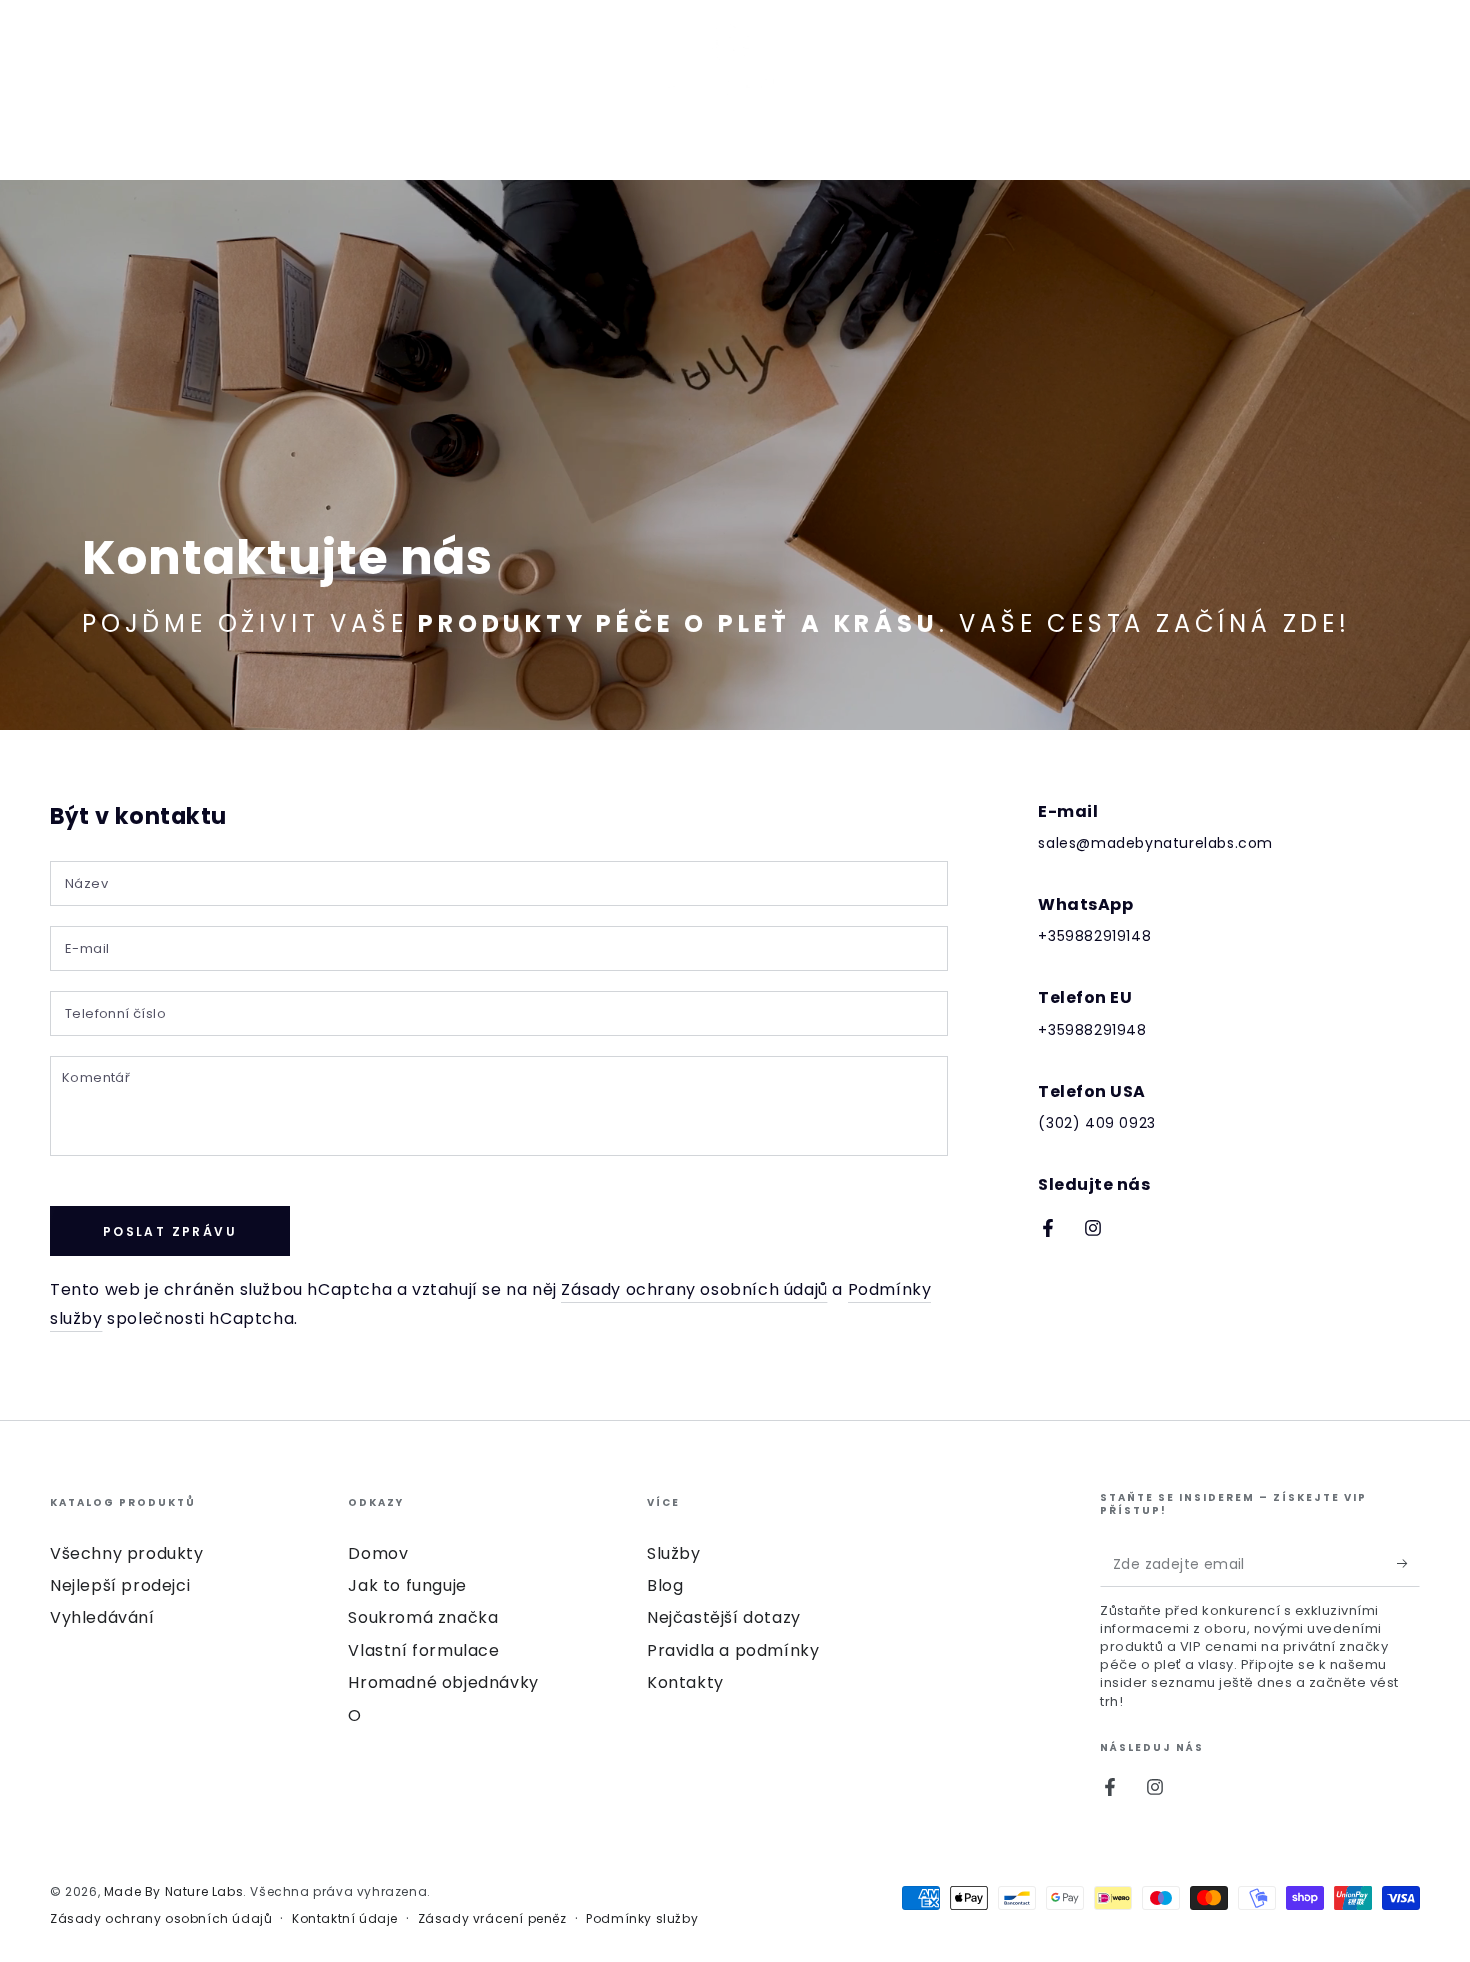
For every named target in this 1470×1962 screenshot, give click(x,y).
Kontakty (685, 1682)
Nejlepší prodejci (120, 1585)
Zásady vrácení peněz (492, 1919)
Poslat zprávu (170, 1231)
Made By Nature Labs (173, 1891)
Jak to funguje (407, 1585)
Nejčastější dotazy (724, 1617)
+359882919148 (1094, 936)
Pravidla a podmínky (733, 1650)
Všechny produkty (127, 1553)
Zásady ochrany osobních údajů (694, 1289)
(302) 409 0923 (1096, 1123)
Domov (378, 1553)
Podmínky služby (642, 1919)
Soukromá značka (423, 1617)
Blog (665, 1585)
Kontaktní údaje (345, 1919)
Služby (674, 1553)
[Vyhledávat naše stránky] (1357, 62)
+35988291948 (1092, 1030)
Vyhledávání (102, 1617)
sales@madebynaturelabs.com (1155, 843)
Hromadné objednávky (443, 1682)
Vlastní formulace (423, 1650)
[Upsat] (1408, 1564)
